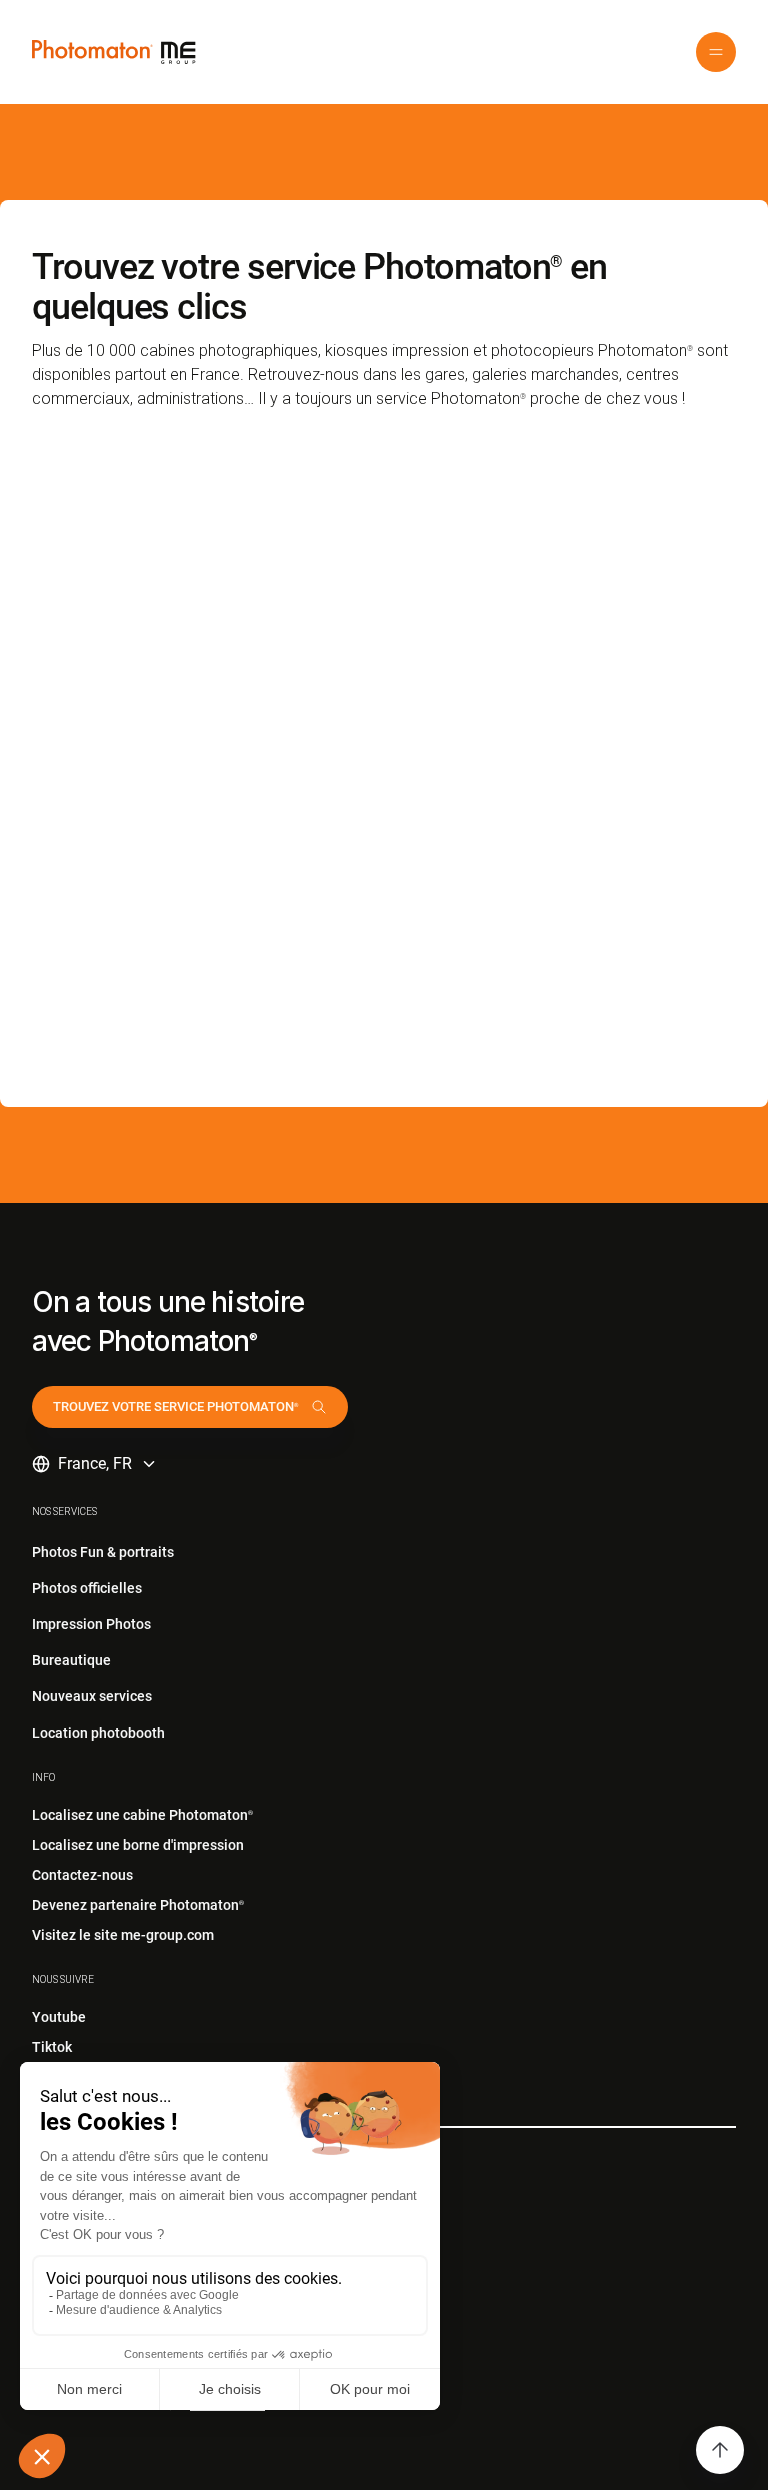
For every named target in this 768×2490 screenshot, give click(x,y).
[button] (716, 52)
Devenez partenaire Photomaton (138, 1905)
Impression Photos (91, 1624)
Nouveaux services (92, 1696)
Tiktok (52, 2047)
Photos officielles (87, 1588)
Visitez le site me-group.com (123, 1935)
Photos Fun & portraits (103, 1552)
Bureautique (71, 1660)
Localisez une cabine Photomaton (142, 1815)
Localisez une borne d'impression (138, 1845)
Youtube (59, 2017)
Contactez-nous (82, 1875)
